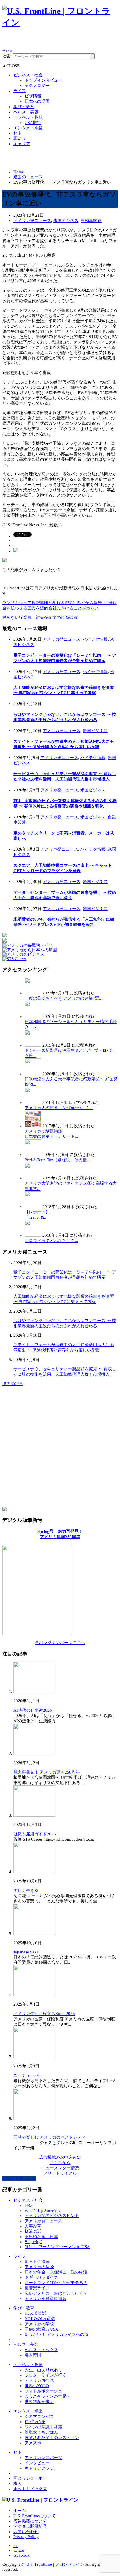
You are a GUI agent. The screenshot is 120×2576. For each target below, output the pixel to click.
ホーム (20, 2511)
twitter (19, 2550)
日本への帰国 (37, 101)
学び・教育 (24, 107)
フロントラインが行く (45, 2375)
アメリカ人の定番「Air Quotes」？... (59, 1108)
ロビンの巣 (35, 2422)
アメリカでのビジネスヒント (52, 2216)
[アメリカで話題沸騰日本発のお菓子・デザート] (33, 1126)
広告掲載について (30, 2521)
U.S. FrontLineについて (35, 2516)
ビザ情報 (33, 96)
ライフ (20, 91)
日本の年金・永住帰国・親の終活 (56, 2272)
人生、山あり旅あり (43, 2370)
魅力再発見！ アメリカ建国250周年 (47, 1772)
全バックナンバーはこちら (60, 1643)
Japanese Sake (26, 1952)
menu (7, 51)
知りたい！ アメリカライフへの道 (57, 2334)
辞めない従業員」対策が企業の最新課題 (40, 618)
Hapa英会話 (35, 2313)
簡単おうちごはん (41, 2432)
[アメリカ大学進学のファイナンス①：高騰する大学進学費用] (33, 1178)
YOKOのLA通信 (40, 2319)
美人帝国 (33, 2355)
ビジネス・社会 (28, 75)
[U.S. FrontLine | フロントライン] (60, 22)
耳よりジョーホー (30, 2478)
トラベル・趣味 (28, 117)
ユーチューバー (28, 2075)
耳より (20, 138)
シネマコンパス (39, 2416)
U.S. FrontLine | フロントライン (55, 2564)
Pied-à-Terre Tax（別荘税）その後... (57, 1160)
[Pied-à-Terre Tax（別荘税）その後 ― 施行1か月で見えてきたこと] (33, 1155)
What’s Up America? (43, 2211)
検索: (7, 56)
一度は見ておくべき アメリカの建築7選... (63, 998)
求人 (18, 2484)
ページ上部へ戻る (19, 2179)
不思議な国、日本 (41, 2237)
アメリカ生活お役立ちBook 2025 (44, 2014)
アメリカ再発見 (39, 2380)
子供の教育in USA (41, 2329)
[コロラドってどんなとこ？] (33, 1235)
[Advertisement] (61, 41)
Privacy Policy (26, 2537)
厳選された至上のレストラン (52, 2438)
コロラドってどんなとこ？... (51, 1241)
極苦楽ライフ (37, 2288)
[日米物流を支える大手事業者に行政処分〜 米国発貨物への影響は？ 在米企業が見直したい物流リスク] (33, 1074)
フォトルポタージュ (43, 2391)
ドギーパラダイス (41, 2277)
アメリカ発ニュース (32, 221)
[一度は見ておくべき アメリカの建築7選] (33, 993)
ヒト (18, 133)
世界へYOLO (37, 2386)
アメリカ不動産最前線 (45, 2299)
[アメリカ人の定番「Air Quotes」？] (33, 1102)
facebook (21, 2555)
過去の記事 (13, 1384)
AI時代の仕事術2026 (33, 1710)
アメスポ (33, 2443)
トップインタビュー (43, 80)
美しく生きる (26, 1890)
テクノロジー (37, 86)
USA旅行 (33, 123)
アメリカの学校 (39, 2324)
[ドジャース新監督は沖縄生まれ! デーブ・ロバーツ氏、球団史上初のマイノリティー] (33, 1045)
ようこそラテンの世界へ (48, 2396)
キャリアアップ (39, 2468)
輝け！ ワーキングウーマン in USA (57, 2247)
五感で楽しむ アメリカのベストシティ (50, 2137)
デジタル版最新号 (30, 2526)
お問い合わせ (26, 2532)
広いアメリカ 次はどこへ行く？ (56, 2293)
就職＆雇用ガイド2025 (35, 1834)
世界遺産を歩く (39, 2402)
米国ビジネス (66, 221)
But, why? (33, 2242)
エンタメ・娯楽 (28, 128)
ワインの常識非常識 (43, 2427)
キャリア (22, 144)
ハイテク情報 (95, 639)
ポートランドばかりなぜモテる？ (56, 2283)
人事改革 (33, 2226)
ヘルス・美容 (26, 112)
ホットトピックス (30, 2489)
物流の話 (33, 2231)
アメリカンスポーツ (43, 2458)
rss (16, 2546)
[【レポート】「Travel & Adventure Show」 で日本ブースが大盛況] (33, 1207)
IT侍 (29, 2206)
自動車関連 (91, 221)
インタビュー (37, 2463)
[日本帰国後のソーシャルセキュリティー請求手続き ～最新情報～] (33, 1016)
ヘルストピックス (41, 2350)
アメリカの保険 (39, 2267)
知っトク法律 (37, 2262)
